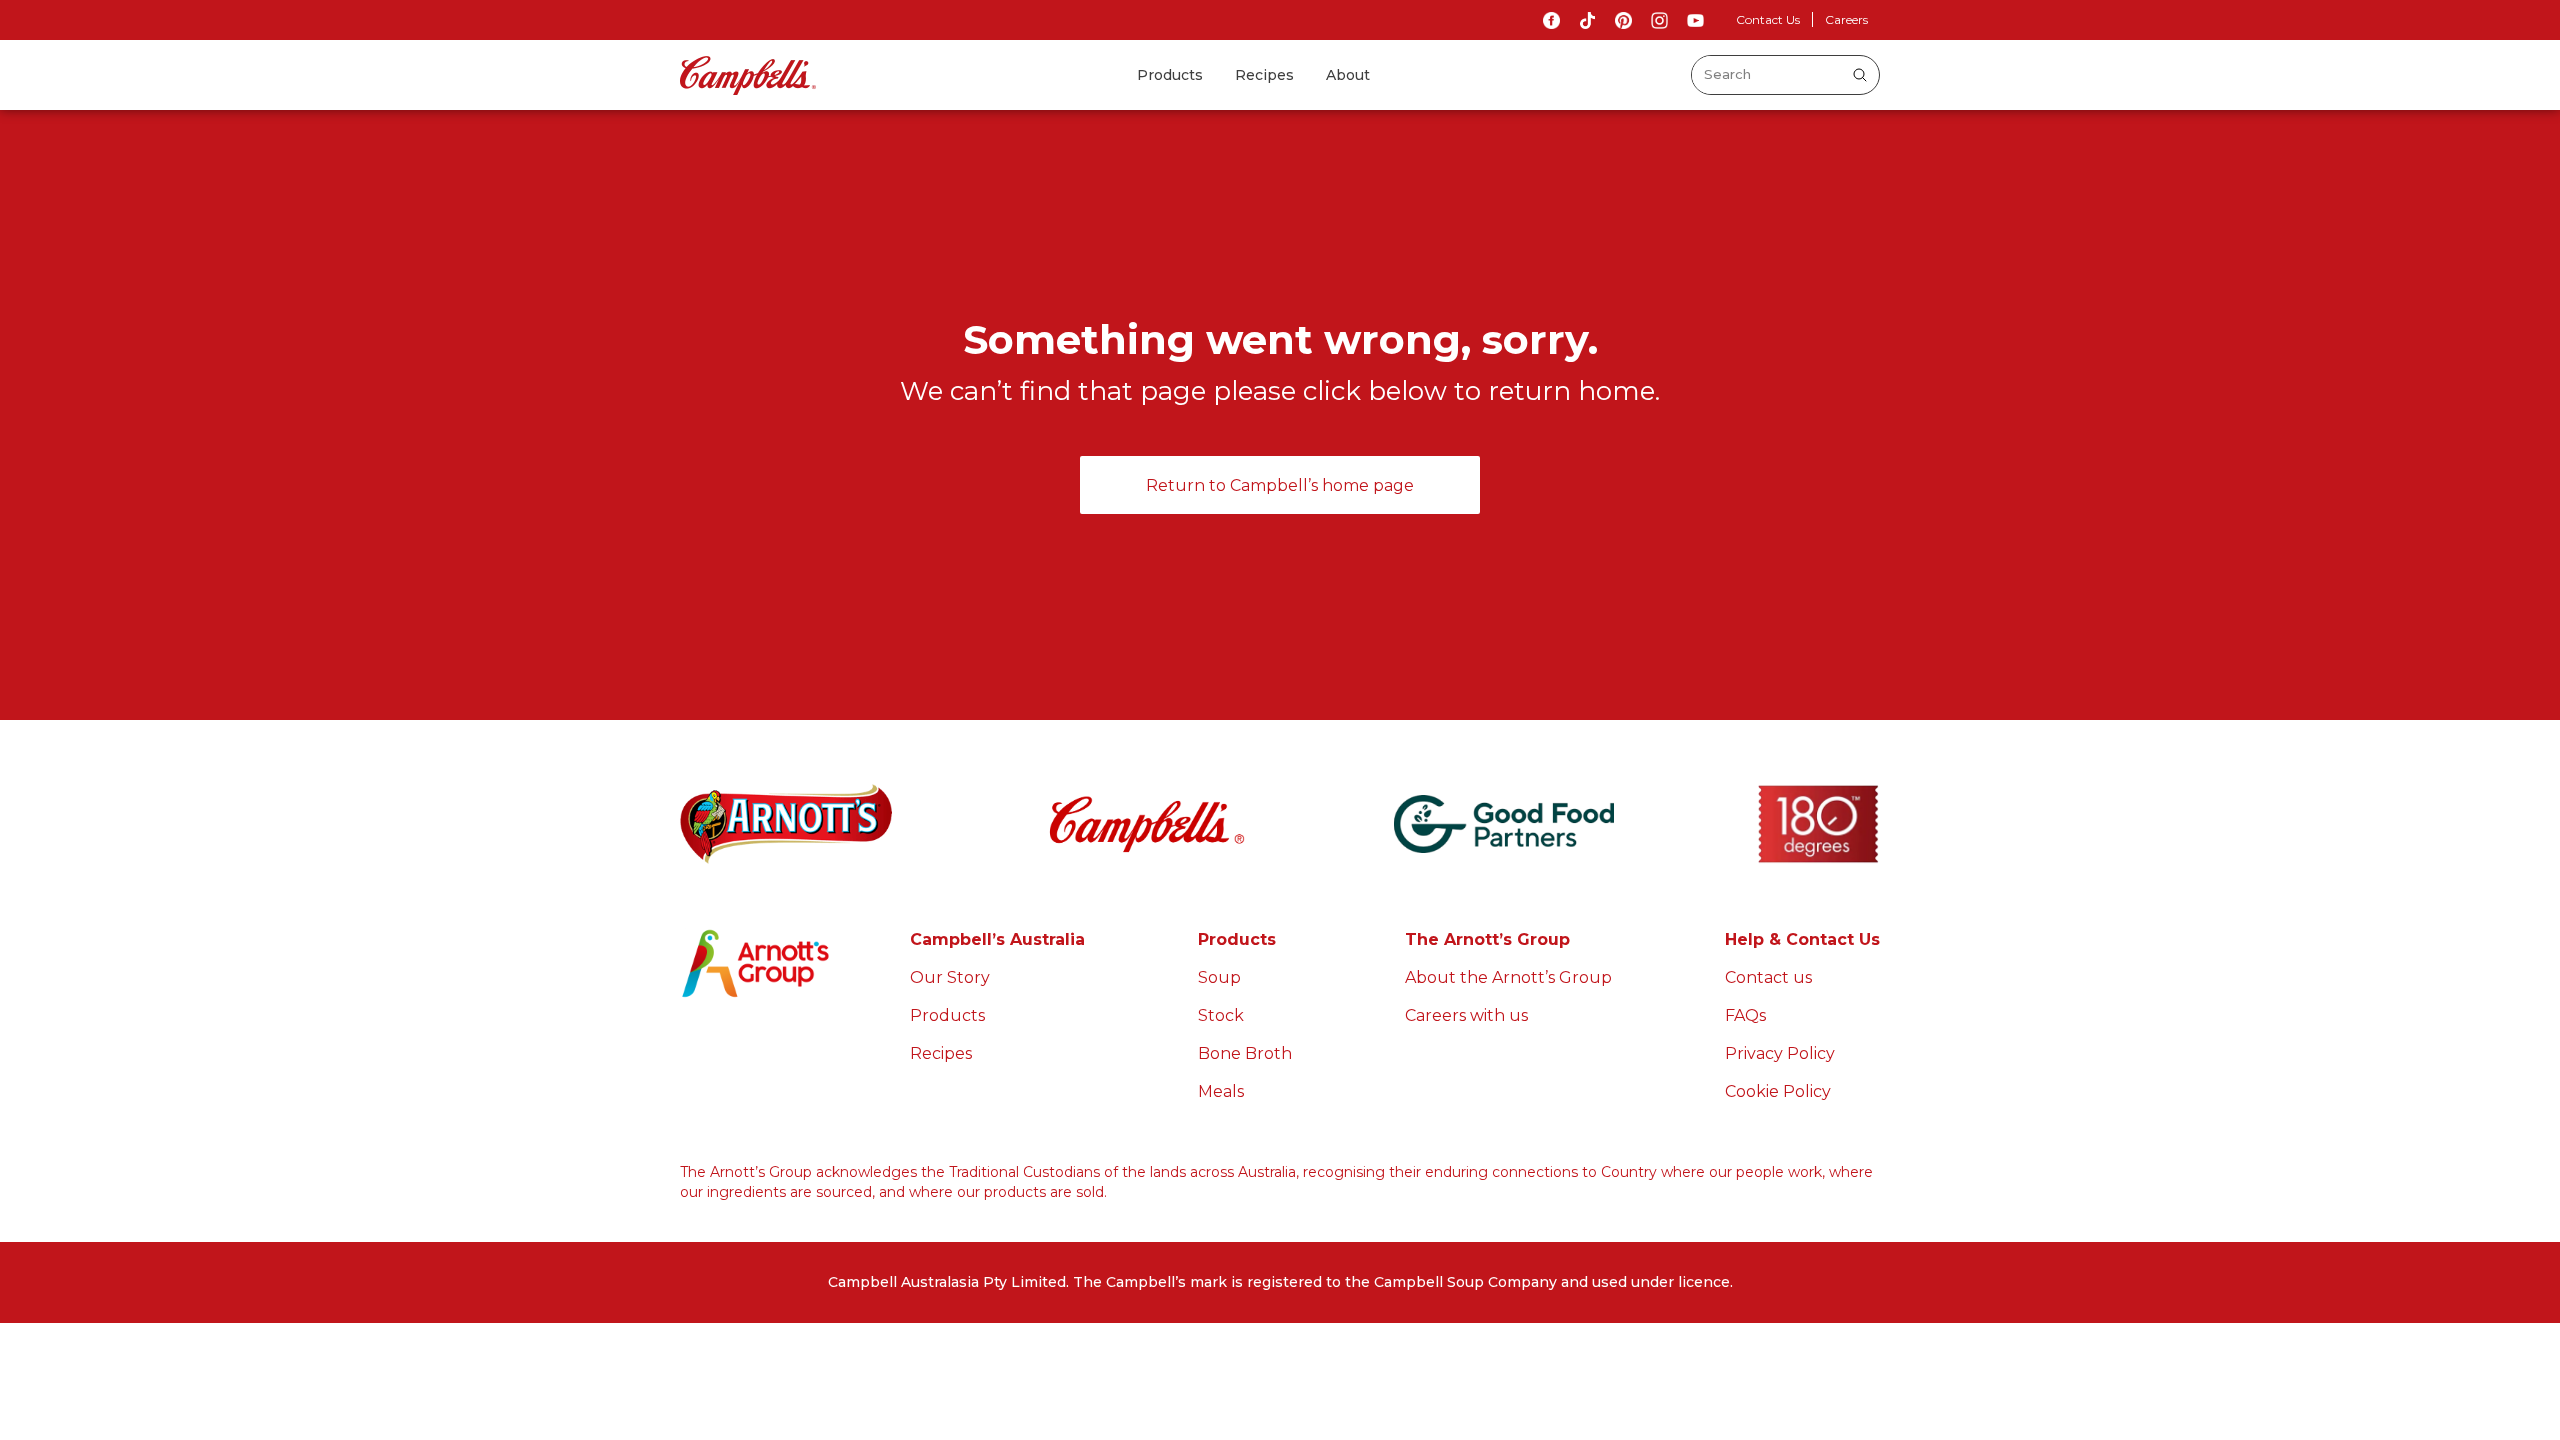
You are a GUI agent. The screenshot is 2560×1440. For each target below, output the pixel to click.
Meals (1221, 1091)
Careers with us (1466, 1015)
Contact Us (1768, 19)
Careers (1846, 19)
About (1348, 75)
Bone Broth (1245, 1053)
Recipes (1264, 75)
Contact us (1768, 977)
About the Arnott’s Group (1508, 977)
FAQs (1745, 1015)
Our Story (950, 977)
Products (1170, 75)
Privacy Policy (1780, 1053)
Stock (1221, 1015)
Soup (1219, 977)
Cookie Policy (1778, 1091)
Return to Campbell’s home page (1280, 485)
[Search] (1860, 75)
